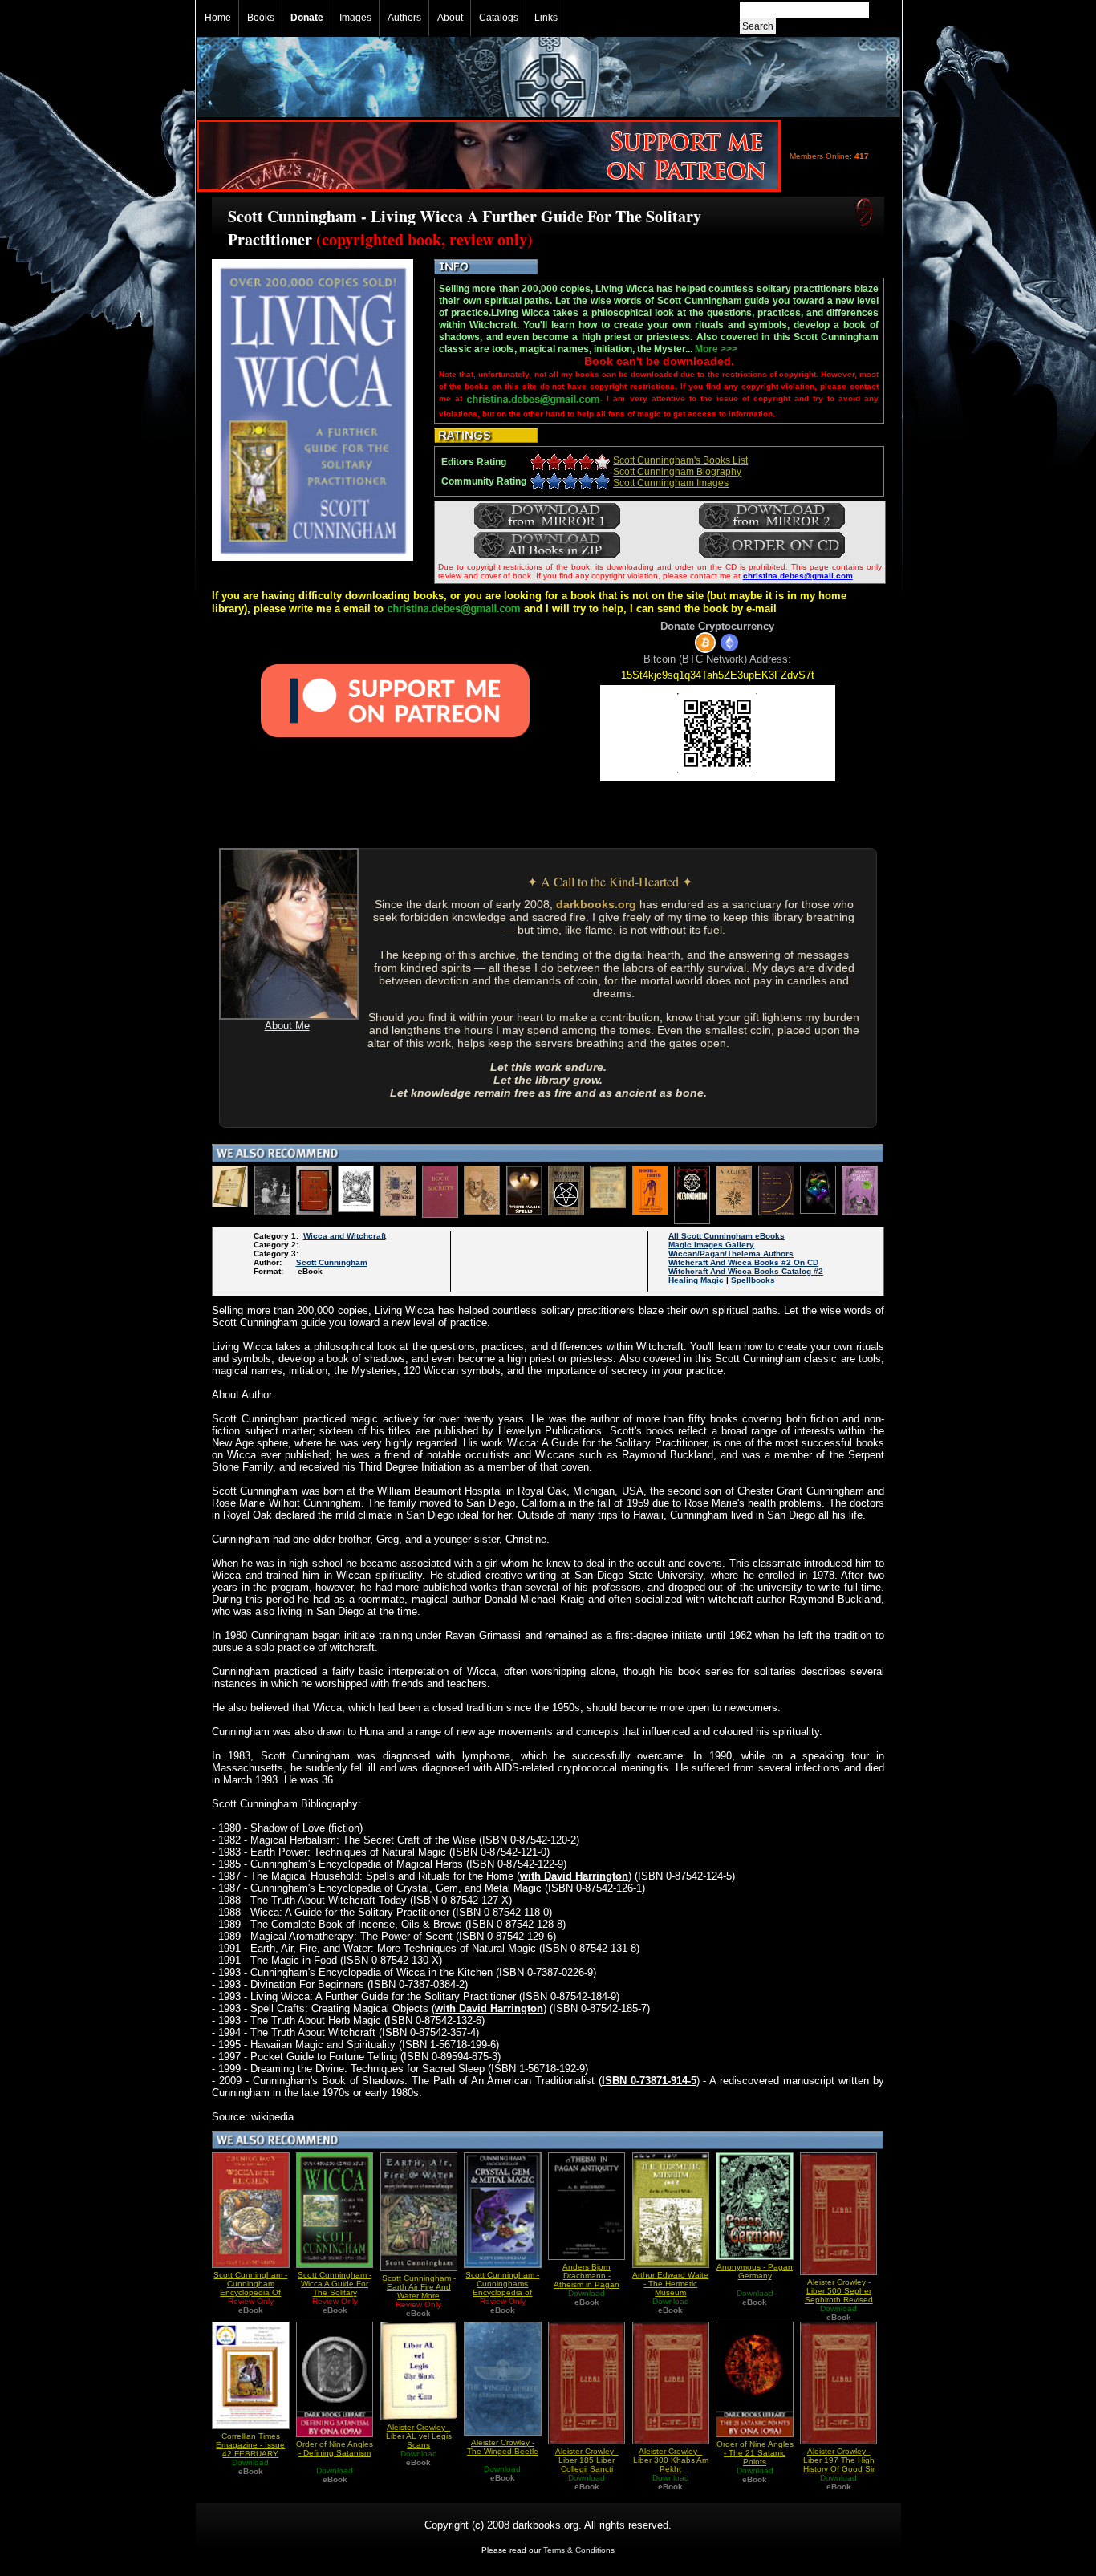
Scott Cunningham (332, 1262)
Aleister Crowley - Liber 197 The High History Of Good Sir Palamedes (839, 2464)
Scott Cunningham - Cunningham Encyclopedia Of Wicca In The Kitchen (250, 2292)
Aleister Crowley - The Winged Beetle (503, 2447)
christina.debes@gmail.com (798, 576)
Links (546, 18)
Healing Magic (696, 1280)
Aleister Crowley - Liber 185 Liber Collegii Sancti (587, 2460)
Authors (404, 18)
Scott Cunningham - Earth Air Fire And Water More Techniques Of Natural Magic (419, 2296)
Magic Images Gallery (711, 1245)
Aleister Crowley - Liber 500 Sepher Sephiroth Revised (839, 2291)
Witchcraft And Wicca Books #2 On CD (743, 1262)
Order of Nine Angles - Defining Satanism (335, 2448)
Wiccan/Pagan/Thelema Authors (731, 1254)
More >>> (716, 349)
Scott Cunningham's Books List (680, 460)
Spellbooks (753, 1280)
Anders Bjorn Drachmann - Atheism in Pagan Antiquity (587, 2280)
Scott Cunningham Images (671, 483)
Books (261, 18)
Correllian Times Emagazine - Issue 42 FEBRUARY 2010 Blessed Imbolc (250, 2454)
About (450, 18)
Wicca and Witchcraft (345, 1236)
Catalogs (499, 18)
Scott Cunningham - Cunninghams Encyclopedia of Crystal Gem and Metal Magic (502, 2292)
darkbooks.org (596, 904)
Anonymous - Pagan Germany (755, 2271)
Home (218, 18)
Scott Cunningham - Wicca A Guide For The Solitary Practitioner (335, 2288)
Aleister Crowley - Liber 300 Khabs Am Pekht (671, 2460)
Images (355, 18)
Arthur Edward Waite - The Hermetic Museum (670, 2284)
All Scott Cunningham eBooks (727, 1236)
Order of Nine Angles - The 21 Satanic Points (755, 2453)
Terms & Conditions (579, 2550)
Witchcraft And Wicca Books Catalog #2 (746, 1271)
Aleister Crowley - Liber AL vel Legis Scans (419, 2436)
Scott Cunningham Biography (677, 472)
